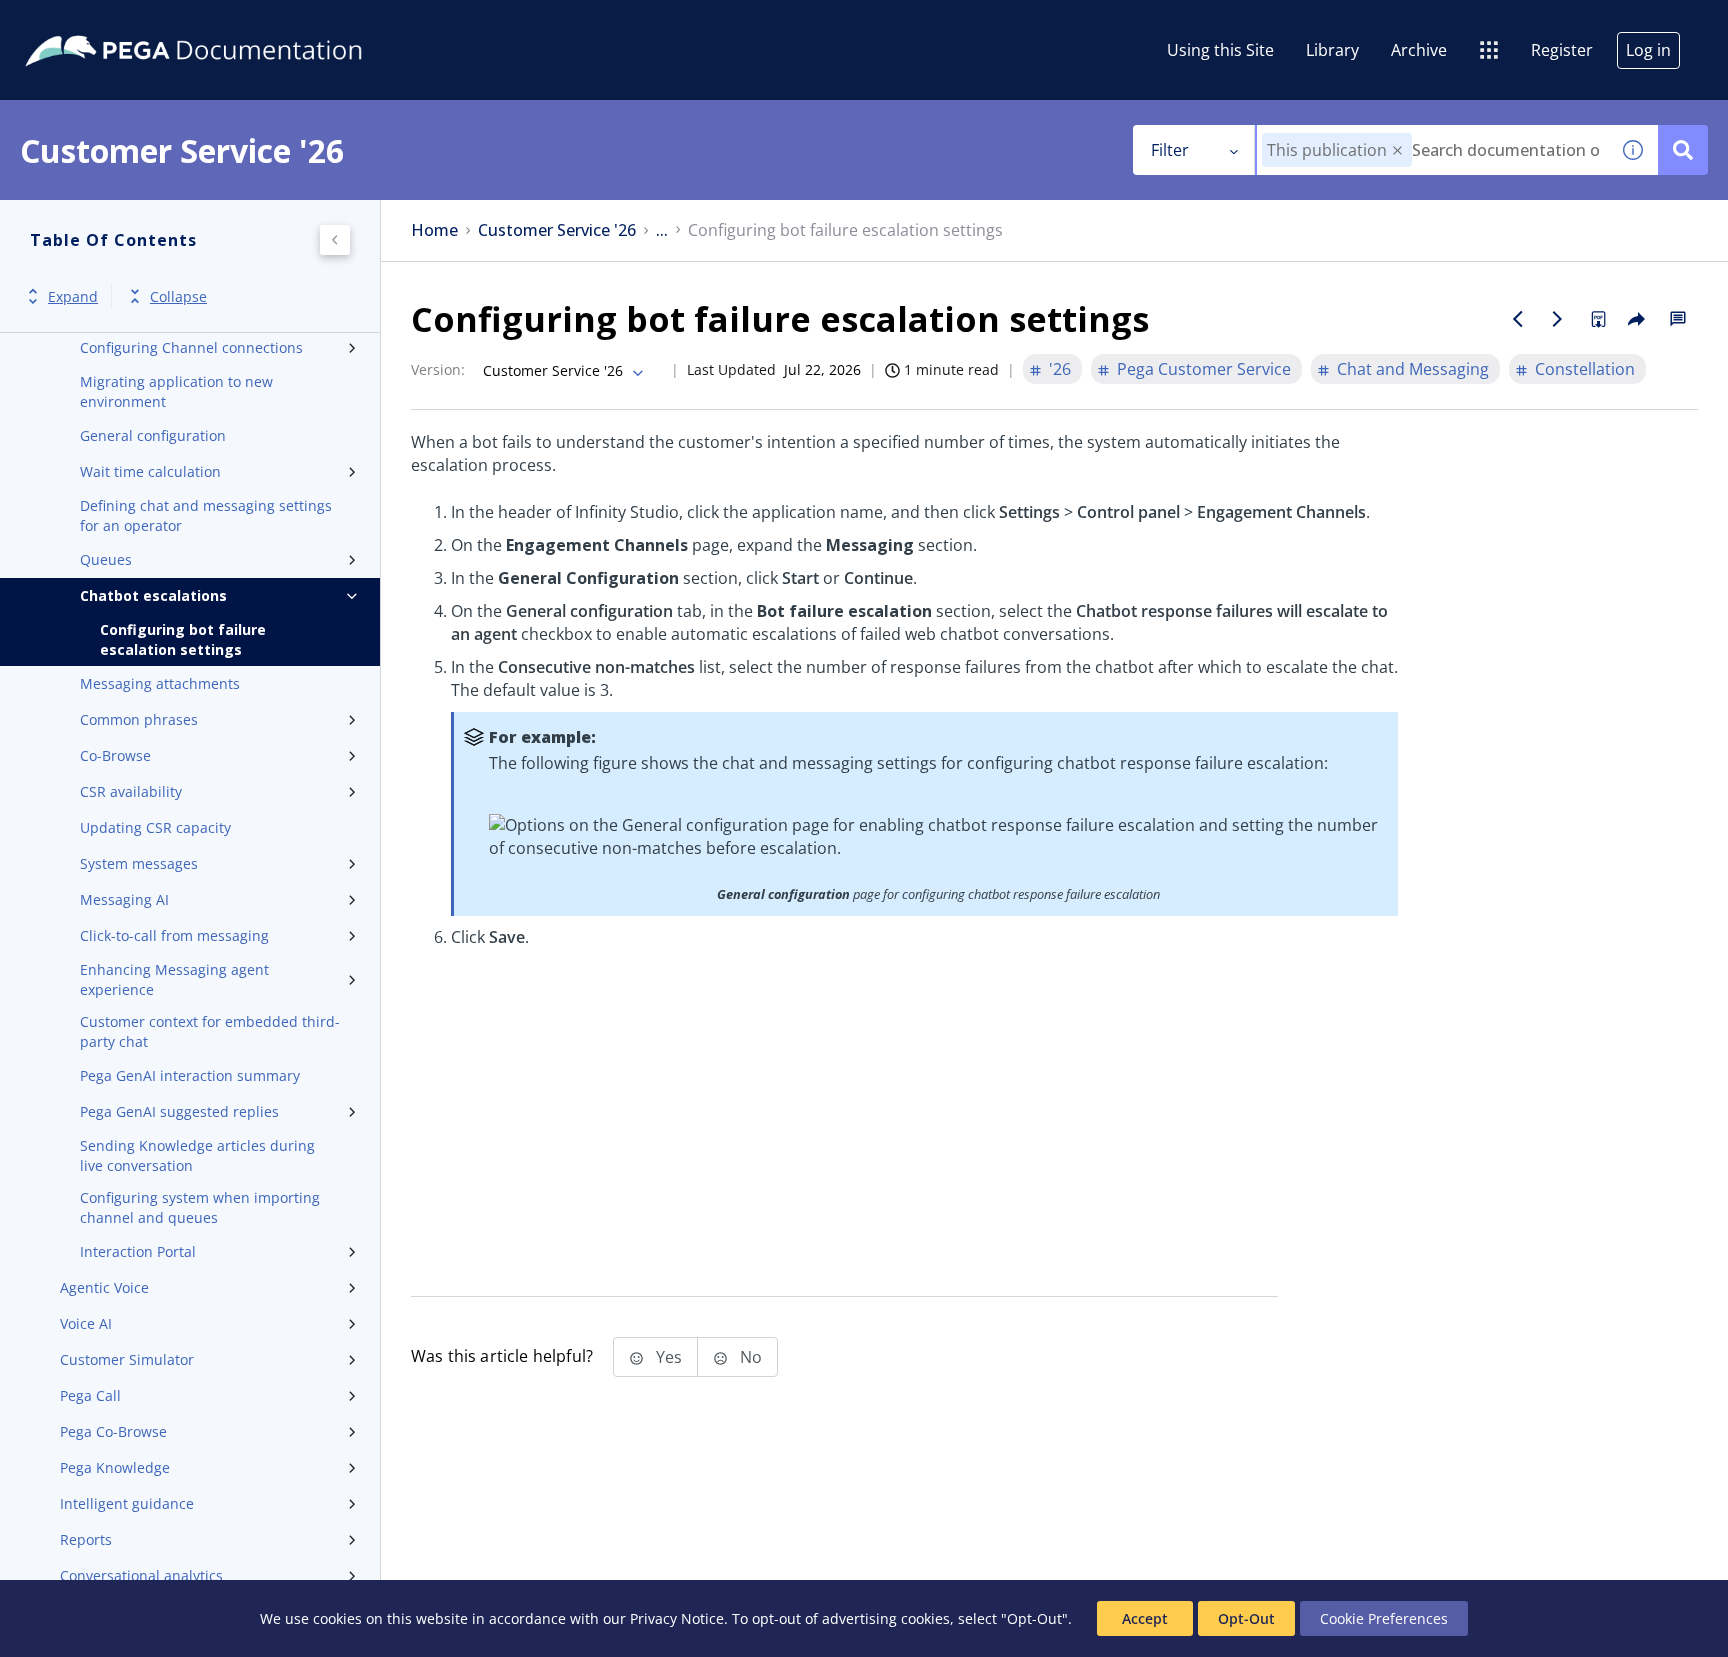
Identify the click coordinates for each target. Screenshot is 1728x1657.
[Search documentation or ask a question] (1683, 150)
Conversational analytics (141, 1575)
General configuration (153, 435)
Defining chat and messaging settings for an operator (206, 515)
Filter (1170, 150)
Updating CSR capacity (155, 827)
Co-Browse (115, 755)
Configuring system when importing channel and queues (200, 1207)
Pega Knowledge (115, 1467)
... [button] (662, 230)
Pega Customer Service (1204, 369)
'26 (1060, 369)
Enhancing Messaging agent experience (174, 979)
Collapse (178, 296)
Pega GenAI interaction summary (190, 1075)
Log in (1648, 50)
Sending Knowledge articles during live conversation (197, 1155)
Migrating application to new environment (176, 391)
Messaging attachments (160, 683)
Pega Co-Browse (113, 1431)
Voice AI (86, 1323)
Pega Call (90, 1395)
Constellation (1585, 369)
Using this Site (1220, 50)
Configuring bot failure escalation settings (183, 639)
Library (1332, 50)
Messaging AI (124, 899)
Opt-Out (1246, 1618)
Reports (86, 1539)
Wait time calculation (150, 471)
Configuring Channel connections (191, 347)
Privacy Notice (677, 1618)
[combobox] (1432, 150)
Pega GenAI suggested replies (179, 1111)
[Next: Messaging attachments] (1558, 319)
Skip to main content (89, 23)
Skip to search (242, 23)
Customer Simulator (127, 1359)
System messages (139, 863)
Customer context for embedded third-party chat (210, 1031)
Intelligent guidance (127, 1503)
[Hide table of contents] (335, 240)
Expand (73, 296)
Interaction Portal (138, 1251)
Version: (438, 369)
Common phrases (139, 719)
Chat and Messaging (1413, 369)
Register (1562, 50)
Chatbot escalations (153, 595)
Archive (1419, 50)
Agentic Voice (104, 1287)
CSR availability (131, 791)
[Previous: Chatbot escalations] (1518, 319)
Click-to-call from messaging (174, 935)
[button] (1397, 150)
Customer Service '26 (557, 230)
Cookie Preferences (1384, 1618)
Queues (106, 559)
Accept (1145, 1618)
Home (434, 230)
